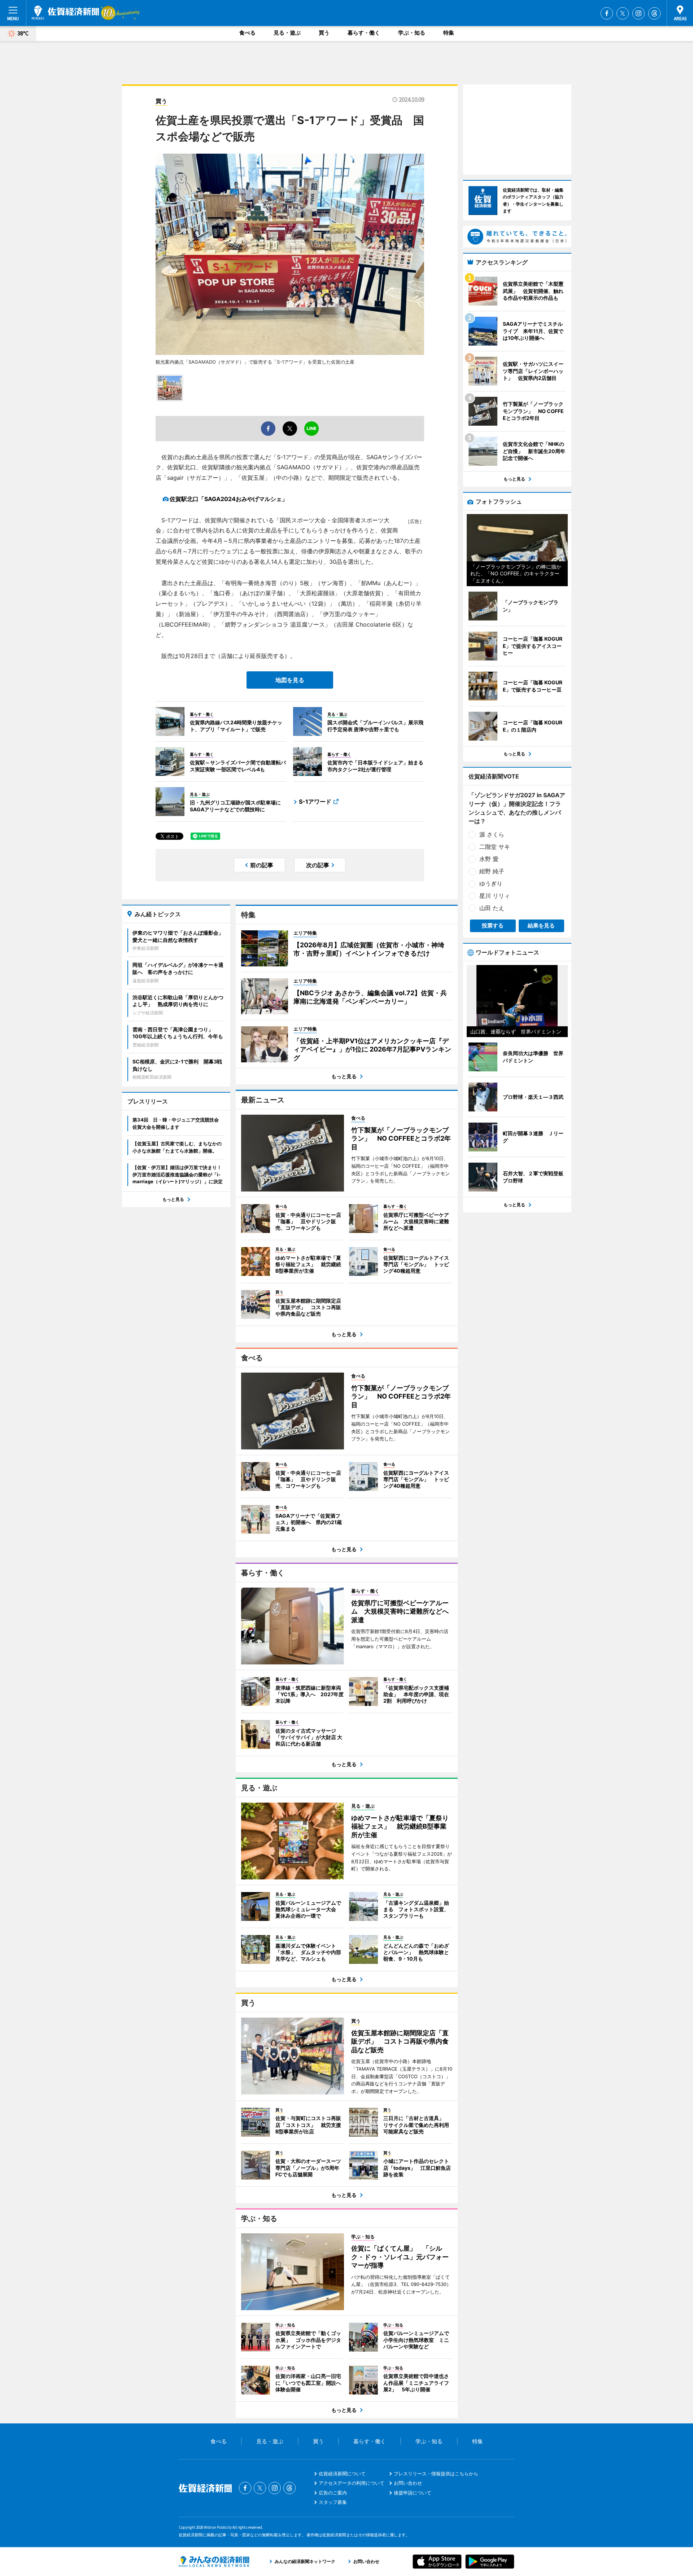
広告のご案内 (333, 2493)
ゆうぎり (491, 883)
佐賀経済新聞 (65, 13)
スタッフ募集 (333, 2502)
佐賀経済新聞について (342, 2474)
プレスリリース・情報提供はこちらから (436, 2474)
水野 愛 (489, 859)
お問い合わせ (408, 2483)
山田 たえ (492, 908)
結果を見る (541, 925)
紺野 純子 (492, 871)
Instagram (638, 13)
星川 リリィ (495, 896)
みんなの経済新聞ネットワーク (214, 2562)
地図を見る (290, 680)
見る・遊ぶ (287, 33)
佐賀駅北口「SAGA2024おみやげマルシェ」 (229, 499)
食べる (247, 33)
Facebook (607, 13)
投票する (493, 925)
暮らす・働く (364, 33)
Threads (654, 13)
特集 (449, 33)
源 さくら (492, 834)
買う (324, 33)
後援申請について (413, 2493)
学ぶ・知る (412, 33)
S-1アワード (315, 802)
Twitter (623, 13)
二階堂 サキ (495, 847)
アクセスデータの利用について (352, 2483)
